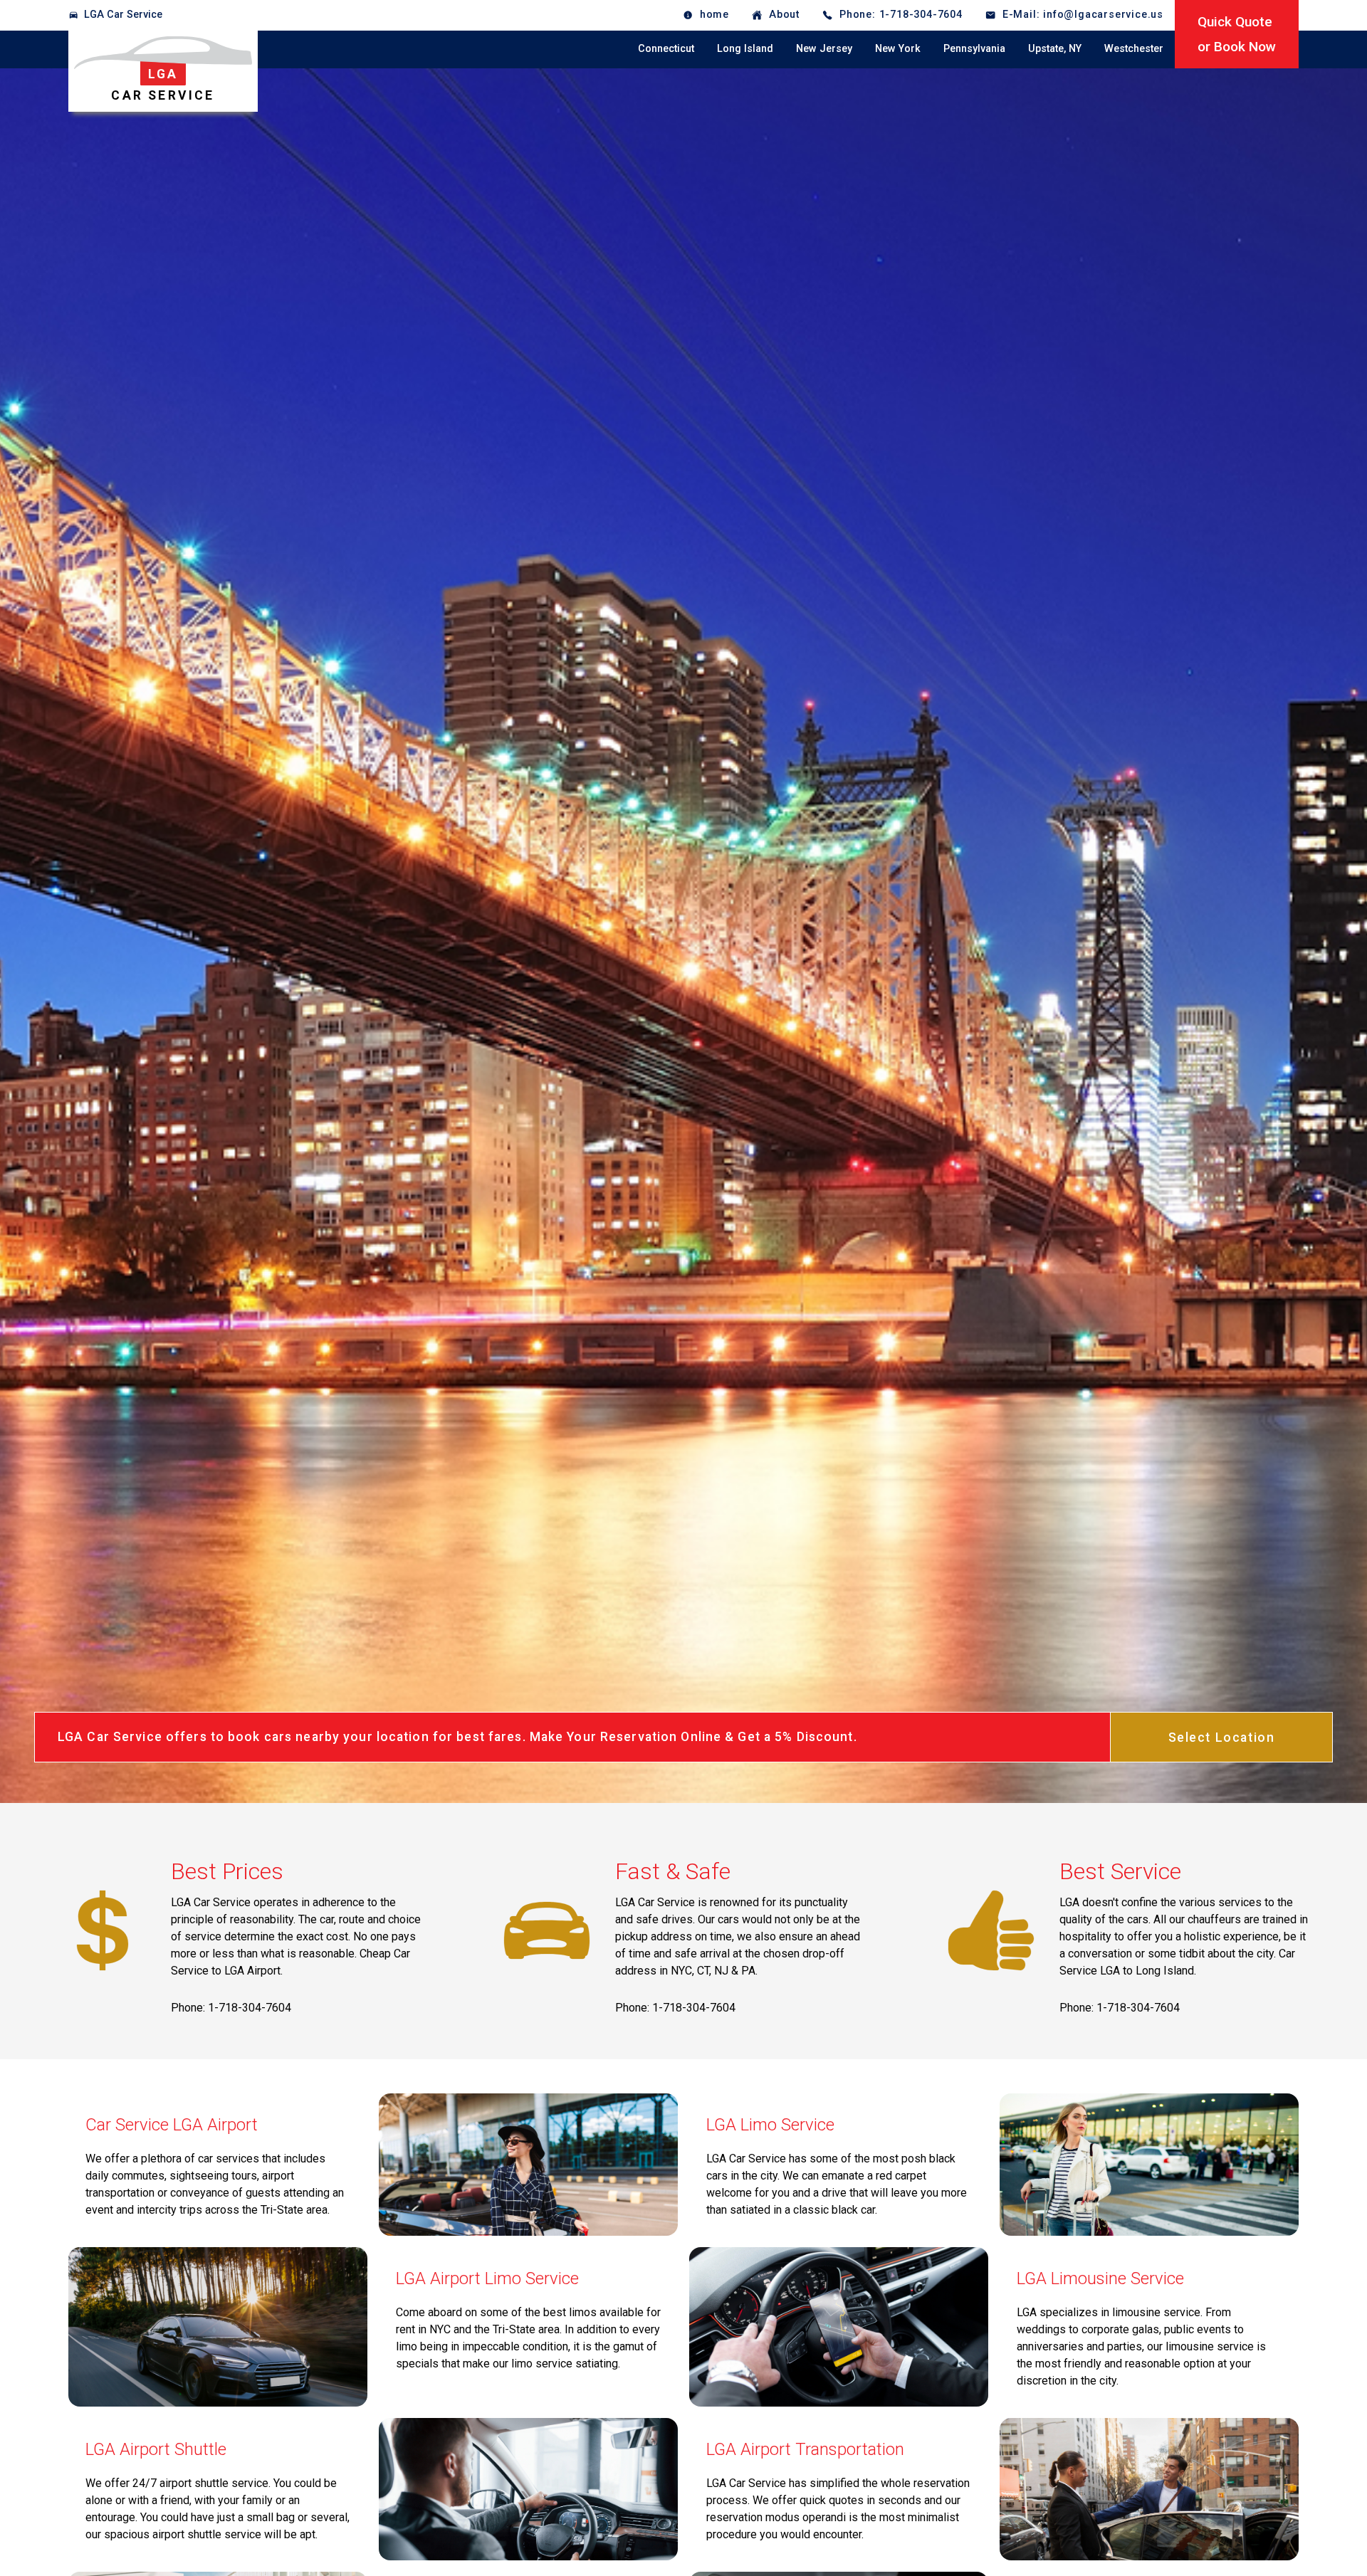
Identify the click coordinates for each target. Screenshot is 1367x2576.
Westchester (1134, 49)
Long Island (745, 49)
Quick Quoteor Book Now (1237, 34)
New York (898, 49)
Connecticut (666, 49)
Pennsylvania (974, 49)
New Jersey (824, 49)
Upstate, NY (1055, 49)
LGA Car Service (123, 15)
